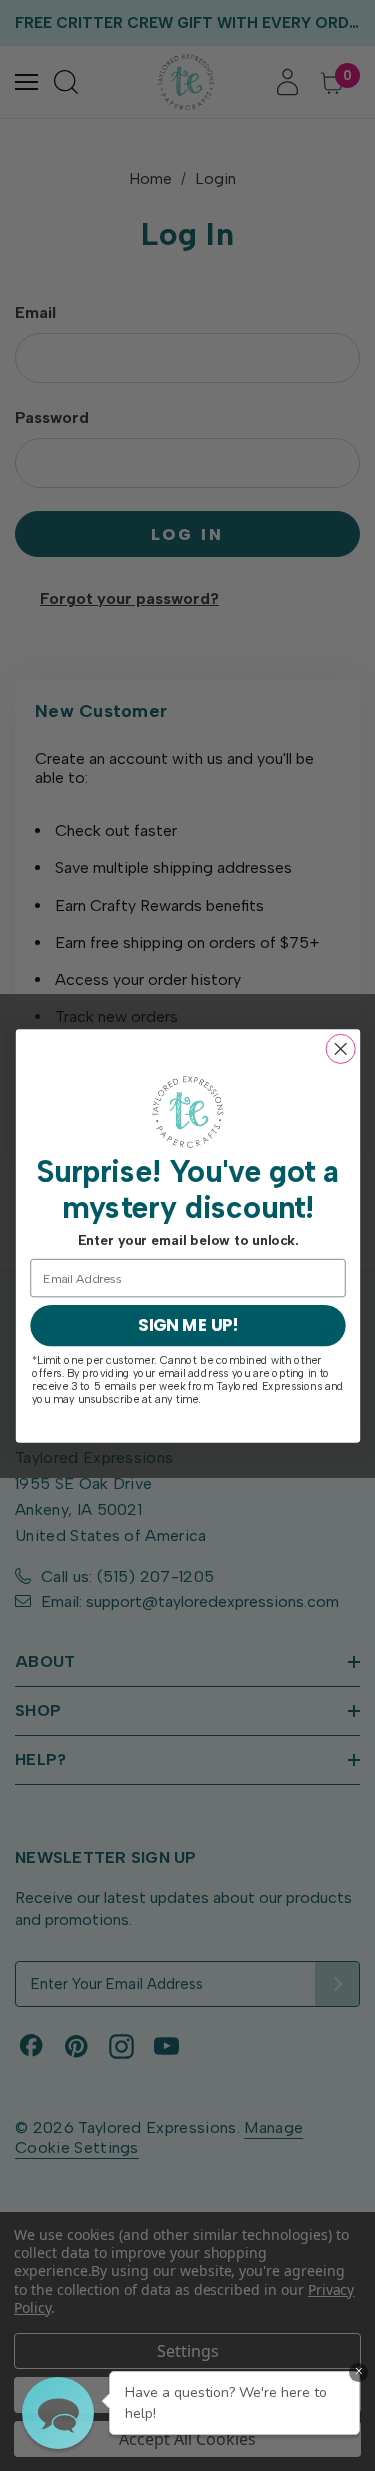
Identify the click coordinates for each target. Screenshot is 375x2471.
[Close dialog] (340, 1048)
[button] (58, 2413)
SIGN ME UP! (187, 1325)
